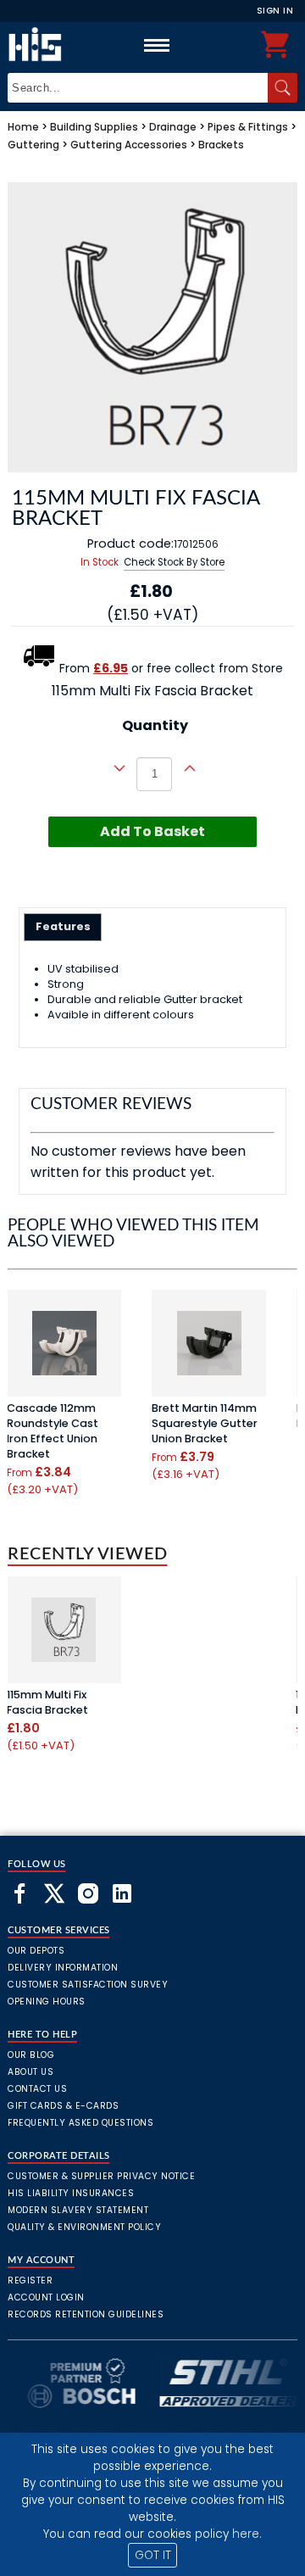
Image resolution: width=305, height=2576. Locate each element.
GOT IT (153, 2555)
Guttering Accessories (129, 145)
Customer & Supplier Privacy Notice (101, 2176)
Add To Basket (152, 831)
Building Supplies (94, 127)
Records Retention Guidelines (86, 2314)
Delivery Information (63, 1968)
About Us (30, 2072)
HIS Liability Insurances (71, 2193)
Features (63, 926)
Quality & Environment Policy (84, 2227)
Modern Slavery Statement (78, 2210)
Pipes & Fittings (248, 127)
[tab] (63, 927)
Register (30, 2280)
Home (23, 127)
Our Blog (31, 2055)
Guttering (33, 145)
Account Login (46, 2297)
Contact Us (37, 2089)
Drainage (173, 127)
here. (247, 2534)
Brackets (221, 145)
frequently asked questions (80, 2123)
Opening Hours (47, 2002)
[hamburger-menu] (157, 45)
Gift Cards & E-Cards (63, 2106)
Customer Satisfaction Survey (88, 1985)
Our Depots (36, 1951)
